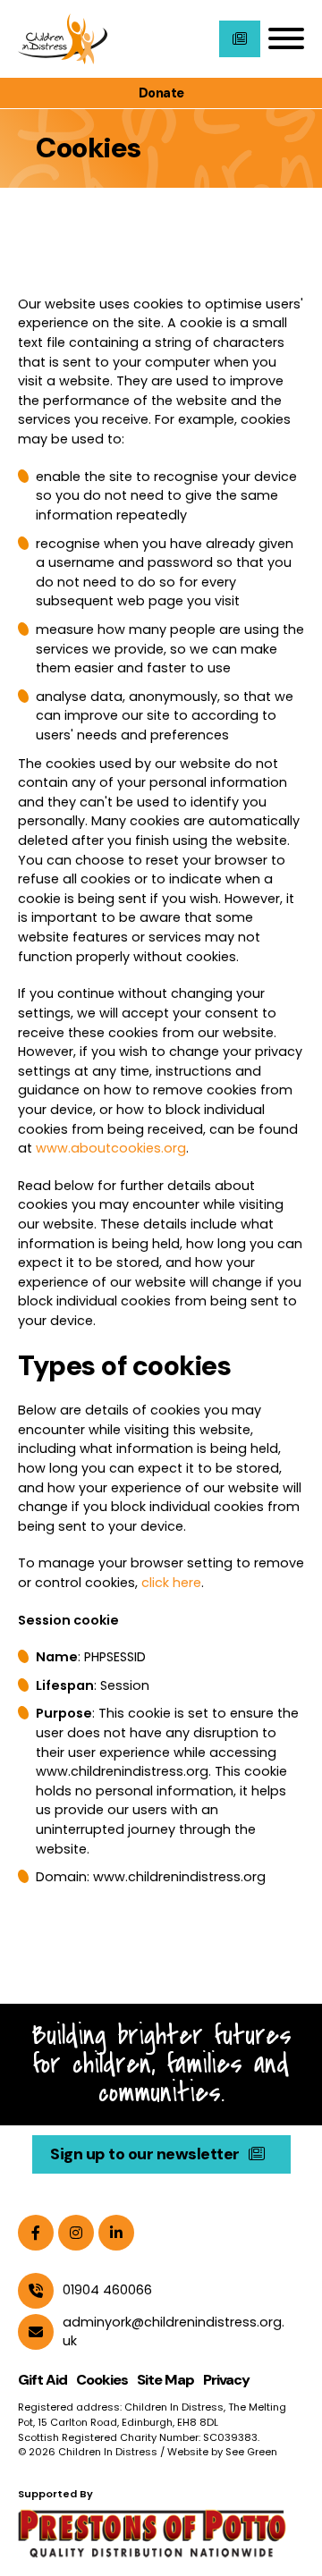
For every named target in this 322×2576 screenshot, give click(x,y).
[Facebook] (36, 2233)
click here (171, 1583)
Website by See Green (222, 2452)
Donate (161, 93)
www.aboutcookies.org (111, 1148)
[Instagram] (76, 2233)
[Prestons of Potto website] (161, 2532)
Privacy (226, 2380)
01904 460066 (107, 2290)
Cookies (102, 2380)
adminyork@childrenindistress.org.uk (174, 2332)
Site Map (165, 2380)
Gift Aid (42, 2380)
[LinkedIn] (116, 2233)
